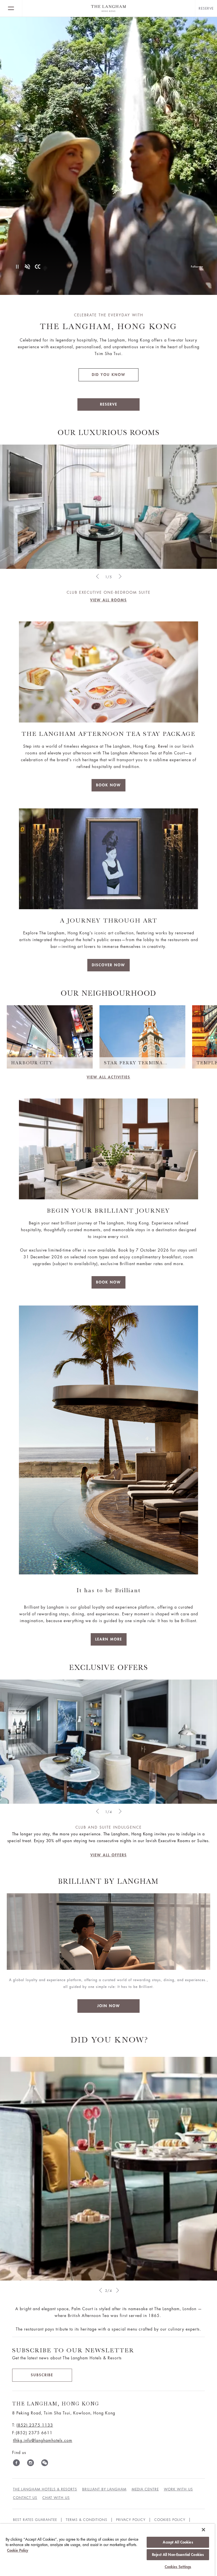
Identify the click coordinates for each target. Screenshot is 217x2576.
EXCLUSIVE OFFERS (109, 1667)
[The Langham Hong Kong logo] (109, 8)
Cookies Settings (178, 2567)
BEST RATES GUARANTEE (35, 2520)
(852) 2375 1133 (35, 2425)
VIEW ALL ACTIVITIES (108, 1077)
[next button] (117, 2290)
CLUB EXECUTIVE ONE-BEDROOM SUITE (109, 592)
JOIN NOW (109, 2006)
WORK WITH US (178, 2489)
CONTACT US (25, 2498)
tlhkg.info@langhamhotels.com (43, 2440)
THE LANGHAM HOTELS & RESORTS (45, 2489)
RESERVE (109, 404)
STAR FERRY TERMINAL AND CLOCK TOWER (137, 1063)
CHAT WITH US (56, 2498)
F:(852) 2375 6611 (32, 2433)
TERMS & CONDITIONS (87, 2520)
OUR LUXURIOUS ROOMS (109, 433)
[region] (107, 2550)
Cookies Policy (170, 2520)
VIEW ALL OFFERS (109, 1855)
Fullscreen (197, 267)
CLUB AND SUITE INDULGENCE (109, 1827)
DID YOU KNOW (109, 375)
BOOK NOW (108, 785)
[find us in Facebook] (16, 2464)
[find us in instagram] (31, 2464)
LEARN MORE (109, 1639)
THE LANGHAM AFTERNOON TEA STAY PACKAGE (108, 734)
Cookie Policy (18, 2550)
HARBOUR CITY (32, 1063)
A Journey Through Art (109, 920)
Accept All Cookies (178, 2542)
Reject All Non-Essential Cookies (178, 2555)
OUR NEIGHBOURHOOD (108, 993)
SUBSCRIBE (42, 2375)
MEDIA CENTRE (145, 2489)
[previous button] (100, 2290)
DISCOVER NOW (108, 965)
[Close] (203, 2530)
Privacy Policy (131, 2520)
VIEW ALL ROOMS (108, 600)
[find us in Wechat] (45, 2464)
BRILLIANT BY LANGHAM (104, 2489)
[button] (97, 576)
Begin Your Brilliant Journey (108, 1210)
